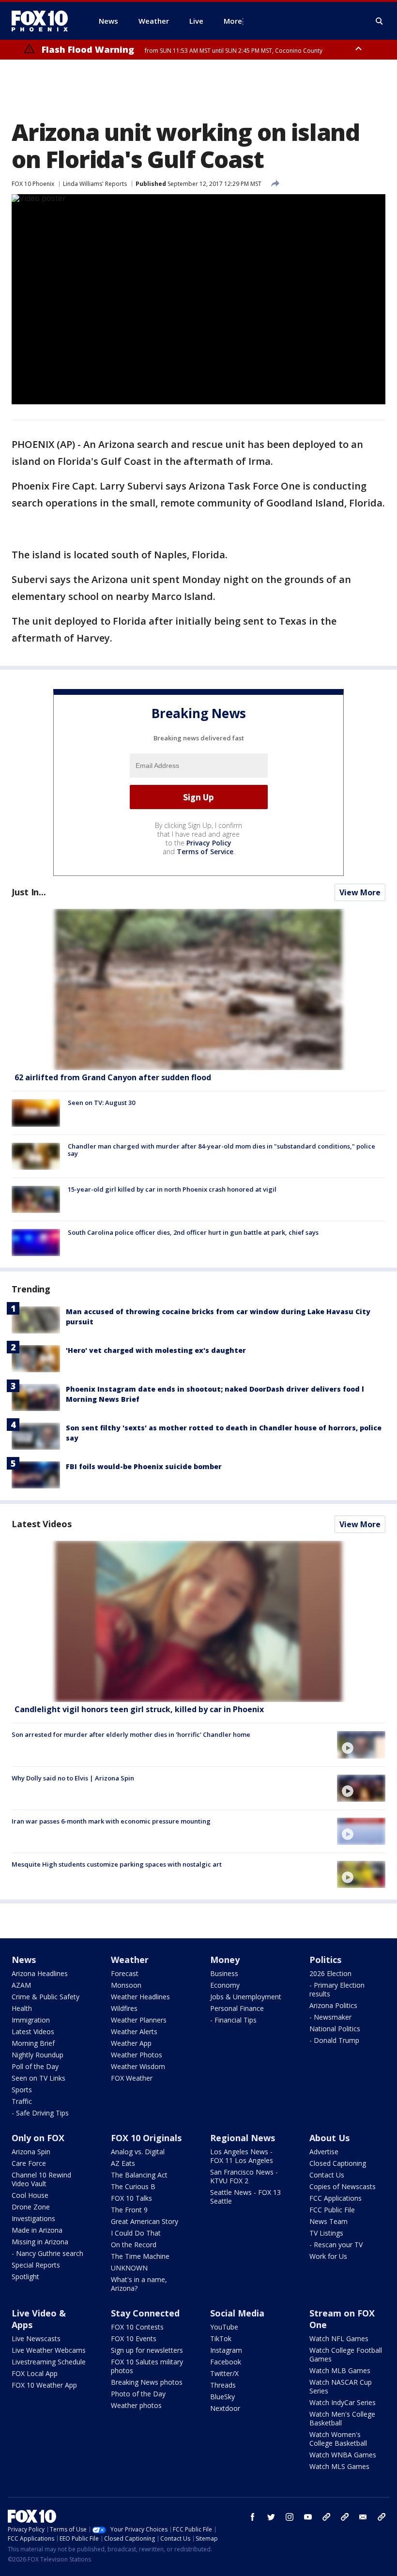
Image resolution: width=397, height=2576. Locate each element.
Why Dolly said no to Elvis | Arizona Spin (73, 1778)
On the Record (134, 2245)
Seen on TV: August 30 (101, 1103)
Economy (225, 1985)
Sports (22, 2090)
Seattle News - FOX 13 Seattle (245, 2197)
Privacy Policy (209, 843)
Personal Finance (237, 2008)
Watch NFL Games (339, 2338)
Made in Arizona (37, 2230)
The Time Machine (140, 2256)
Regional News (243, 2138)
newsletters (382, 2517)
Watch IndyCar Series (343, 2402)
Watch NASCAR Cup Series (341, 2386)
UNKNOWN (129, 2268)
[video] (198, 1621)
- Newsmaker (330, 2017)
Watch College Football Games (346, 2354)
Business (224, 1973)
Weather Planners (139, 2020)
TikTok (221, 2338)
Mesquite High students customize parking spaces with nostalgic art (117, 1864)
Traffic (22, 2101)
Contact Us (327, 2175)
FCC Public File (332, 2210)
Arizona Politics (333, 2005)
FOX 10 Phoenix (33, 184)
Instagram (226, 2350)
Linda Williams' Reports (95, 184)
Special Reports (36, 2265)
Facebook (226, 2362)
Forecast (125, 1973)
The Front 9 (129, 2210)
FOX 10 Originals (146, 2138)
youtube (308, 2517)
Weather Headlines (140, 1997)
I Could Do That (136, 2233)
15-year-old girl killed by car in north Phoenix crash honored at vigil (172, 1189)
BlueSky (222, 2397)
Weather (130, 1960)
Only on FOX (38, 2138)
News (24, 1960)
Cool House (30, 2195)
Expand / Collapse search (380, 21)
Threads (223, 2385)
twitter (271, 2517)
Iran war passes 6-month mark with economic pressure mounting (111, 1821)
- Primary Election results (337, 1989)
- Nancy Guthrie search (47, 2253)
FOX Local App (35, 2373)
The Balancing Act (139, 2175)
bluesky (345, 2517)
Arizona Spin (31, 2152)
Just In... (29, 892)
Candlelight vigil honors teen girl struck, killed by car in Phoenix (139, 1709)
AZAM (21, 1985)
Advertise (324, 2152)
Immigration (31, 2020)
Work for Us (328, 2256)
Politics (325, 1960)
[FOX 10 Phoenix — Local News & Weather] (44, 21)
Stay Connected (145, 2313)
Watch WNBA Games (343, 2455)
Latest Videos (42, 1524)
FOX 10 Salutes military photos (147, 2366)
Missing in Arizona (40, 2242)
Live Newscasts (36, 2338)
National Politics (335, 2029)
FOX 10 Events (134, 2338)
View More (360, 892)
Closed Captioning (338, 2163)
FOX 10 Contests (137, 2327)
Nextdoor (225, 2408)
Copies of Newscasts (343, 2186)
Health (22, 2008)
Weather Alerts (134, 2032)
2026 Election (330, 1973)
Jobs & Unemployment (246, 1997)
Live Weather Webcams (49, 2350)
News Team (328, 2221)
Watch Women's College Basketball (338, 2439)
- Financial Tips (233, 2020)
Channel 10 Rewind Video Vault (41, 2179)
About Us (329, 2138)
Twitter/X (224, 2373)
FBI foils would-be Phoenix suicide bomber (144, 1466)
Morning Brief (33, 2043)
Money (225, 1960)
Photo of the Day (138, 2394)
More (233, 21)
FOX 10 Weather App (44, 2385)
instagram (290, 2517)
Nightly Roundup (38, 2055)
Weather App (131, 2043)
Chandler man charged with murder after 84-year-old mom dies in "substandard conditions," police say (221, 1150)
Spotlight (25, 2277)
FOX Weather (132, 2078)
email (363, 2517)
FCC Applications (336, 2198)
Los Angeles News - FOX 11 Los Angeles (242, 2156)
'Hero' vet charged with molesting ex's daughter (156, 1350)
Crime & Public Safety (46, 1997)
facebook (253, 2517)
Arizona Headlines (40, 1973)
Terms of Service (205, 851)
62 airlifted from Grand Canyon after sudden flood (113, 1077)
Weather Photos (137, 2055)
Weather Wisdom (138, 2066)
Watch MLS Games (339, 2466)
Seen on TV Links (38, 2078)
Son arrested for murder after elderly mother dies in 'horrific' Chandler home (131, 1734)
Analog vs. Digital (138, 2152)
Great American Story (145, 2221)
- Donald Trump (334, 2040)
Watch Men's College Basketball (342, 2418)
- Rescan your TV (336, 2245)
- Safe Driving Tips (40, 2113)
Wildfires (124, 2008)
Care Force (29, 2163)
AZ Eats (123, 2163)
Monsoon (126, 1985)
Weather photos (136, 2405)
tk (326, 2517)
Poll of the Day (35, 2066)
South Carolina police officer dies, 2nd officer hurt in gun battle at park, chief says (193, 1232)
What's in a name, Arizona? (139, 2284)
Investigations (33, 2218)
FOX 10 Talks (131, 2198)
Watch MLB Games (340, 2370)
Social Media (237, 2313)
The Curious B (133, 2186)
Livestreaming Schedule (49, 2362)
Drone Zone (31, 2207)
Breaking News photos (147, 2382)
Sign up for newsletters (147, 2350)
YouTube (224, 2327)
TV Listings (326, 2233)
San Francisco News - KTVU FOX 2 (244, 2176)
